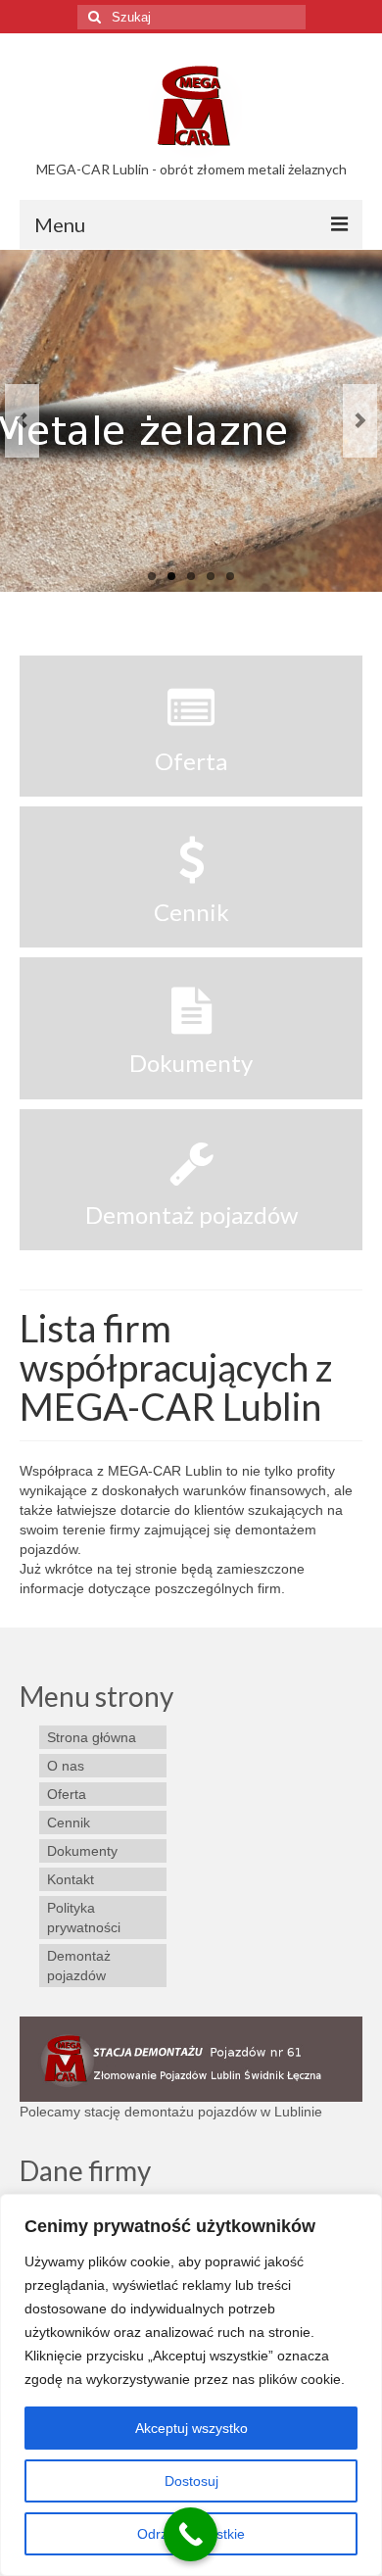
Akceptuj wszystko (191, 2428)
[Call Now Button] (191, 2534)
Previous (22, 421)
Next (360, 421)
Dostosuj (191, 2481)
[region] (191, 2385)
